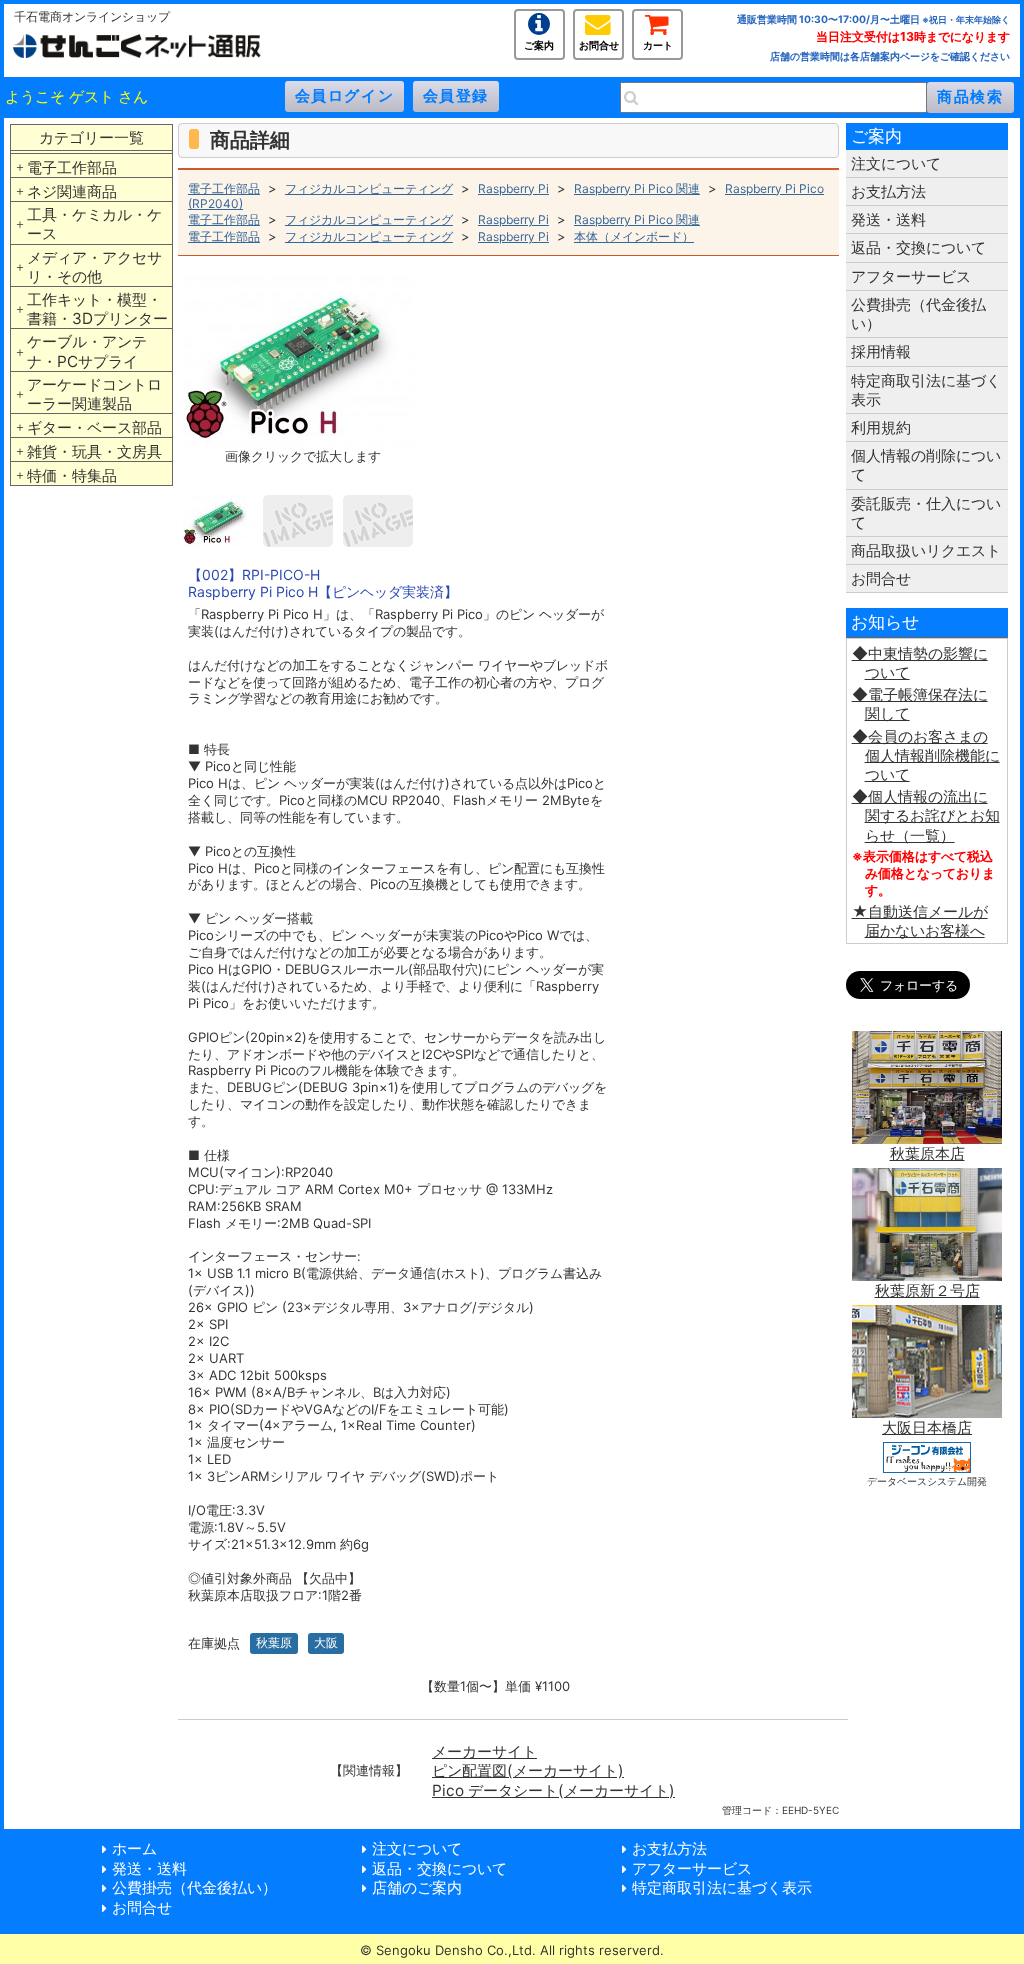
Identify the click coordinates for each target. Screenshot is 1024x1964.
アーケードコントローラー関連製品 (94, 394)
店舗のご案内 (417, 1887)
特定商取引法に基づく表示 (926, 390)
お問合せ (599, 43)
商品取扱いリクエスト (926, 550)
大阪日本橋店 (927, 1427)
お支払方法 (888, 191)
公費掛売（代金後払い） (918, 314)
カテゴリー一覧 (91, 137)
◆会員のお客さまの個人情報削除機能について (926, 755)
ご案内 (539, 43)
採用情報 (881, 351)
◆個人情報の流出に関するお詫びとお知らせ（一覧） (926, 815)
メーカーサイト (484, 1751)
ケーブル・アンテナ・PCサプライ (87, 351)
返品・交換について (918, 247)
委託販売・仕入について (926, 513)
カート (658, 43)
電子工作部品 (72, 167)
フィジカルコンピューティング (369, 188)
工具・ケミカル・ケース (94, 224)
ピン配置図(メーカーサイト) (528, 1770)
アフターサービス (911, 276)
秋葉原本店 (927, 1153)
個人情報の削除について (926, 465)
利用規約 (881, 427)
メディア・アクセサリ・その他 (94, 267)
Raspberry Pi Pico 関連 (637, 188)
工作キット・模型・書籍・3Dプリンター (97, 309)
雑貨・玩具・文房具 (94, 451)
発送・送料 (888, 219)
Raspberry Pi (513, 188)
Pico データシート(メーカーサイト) (553, 1790)
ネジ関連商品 (72, 191)
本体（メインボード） (634, 236)
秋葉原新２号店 (927, 1290)
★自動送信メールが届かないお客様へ (920, 921)
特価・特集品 (72, 475)
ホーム (134, 1848)
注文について (896, 163)
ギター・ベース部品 (94, 427)
